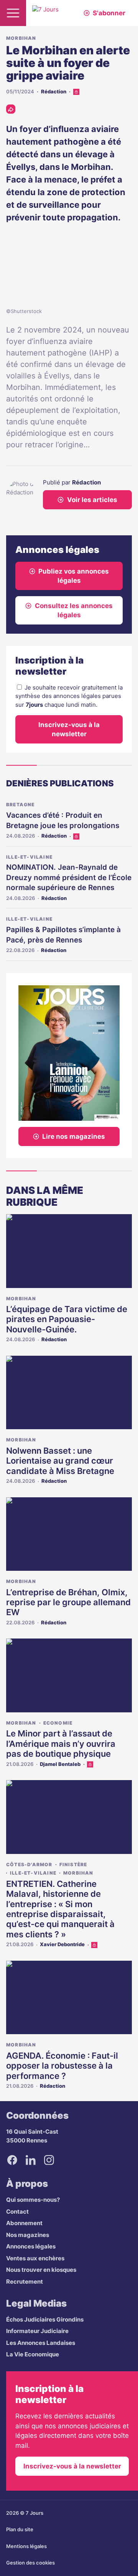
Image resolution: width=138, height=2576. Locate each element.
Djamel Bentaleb (60, 1764)
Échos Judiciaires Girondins (45, 2319)
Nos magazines (28, 2235)
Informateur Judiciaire (37, 2331)
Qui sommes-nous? (33, 2200)
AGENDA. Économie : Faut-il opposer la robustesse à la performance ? (62, 2066)
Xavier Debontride (62, 1944)
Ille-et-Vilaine (29, 857)
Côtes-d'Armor (29, 1864)
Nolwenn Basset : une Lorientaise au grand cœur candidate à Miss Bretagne (60, 1461)
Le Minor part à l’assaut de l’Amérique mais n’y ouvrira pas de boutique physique (61, 1744)
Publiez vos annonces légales (74, 576)
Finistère (73, 1864)
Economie (58, 1723)
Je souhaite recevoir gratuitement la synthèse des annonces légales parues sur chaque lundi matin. (69, 696)
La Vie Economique (33, 2354)
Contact (17, 2212)
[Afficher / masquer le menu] (13, 13)
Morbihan (21, 38)
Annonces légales (31, 2246)
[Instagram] (49, 2160)
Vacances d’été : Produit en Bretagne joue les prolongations (63, 820)
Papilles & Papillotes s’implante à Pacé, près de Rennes (63, 935)
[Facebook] (12, 2160)
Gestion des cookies (30, 2563)
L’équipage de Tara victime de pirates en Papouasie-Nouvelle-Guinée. (67, 1319)
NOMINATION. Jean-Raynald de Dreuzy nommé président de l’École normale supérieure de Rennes (69, 877)
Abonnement (24, 2223)
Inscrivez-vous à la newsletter (69, 729)
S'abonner (109, 13)
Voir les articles (92, 500)
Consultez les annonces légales (74, 610)
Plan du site (20, 2529)
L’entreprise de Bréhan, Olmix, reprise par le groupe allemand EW (68, 1602)
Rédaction (54, 91)
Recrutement (25, 2282)
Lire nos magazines (74, 1136)
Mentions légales (26, 2546)
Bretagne (21, 805)
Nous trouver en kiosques (41, 2270)
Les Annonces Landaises (41, 2343)
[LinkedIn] (31, 2160)
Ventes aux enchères (35, 2258)
